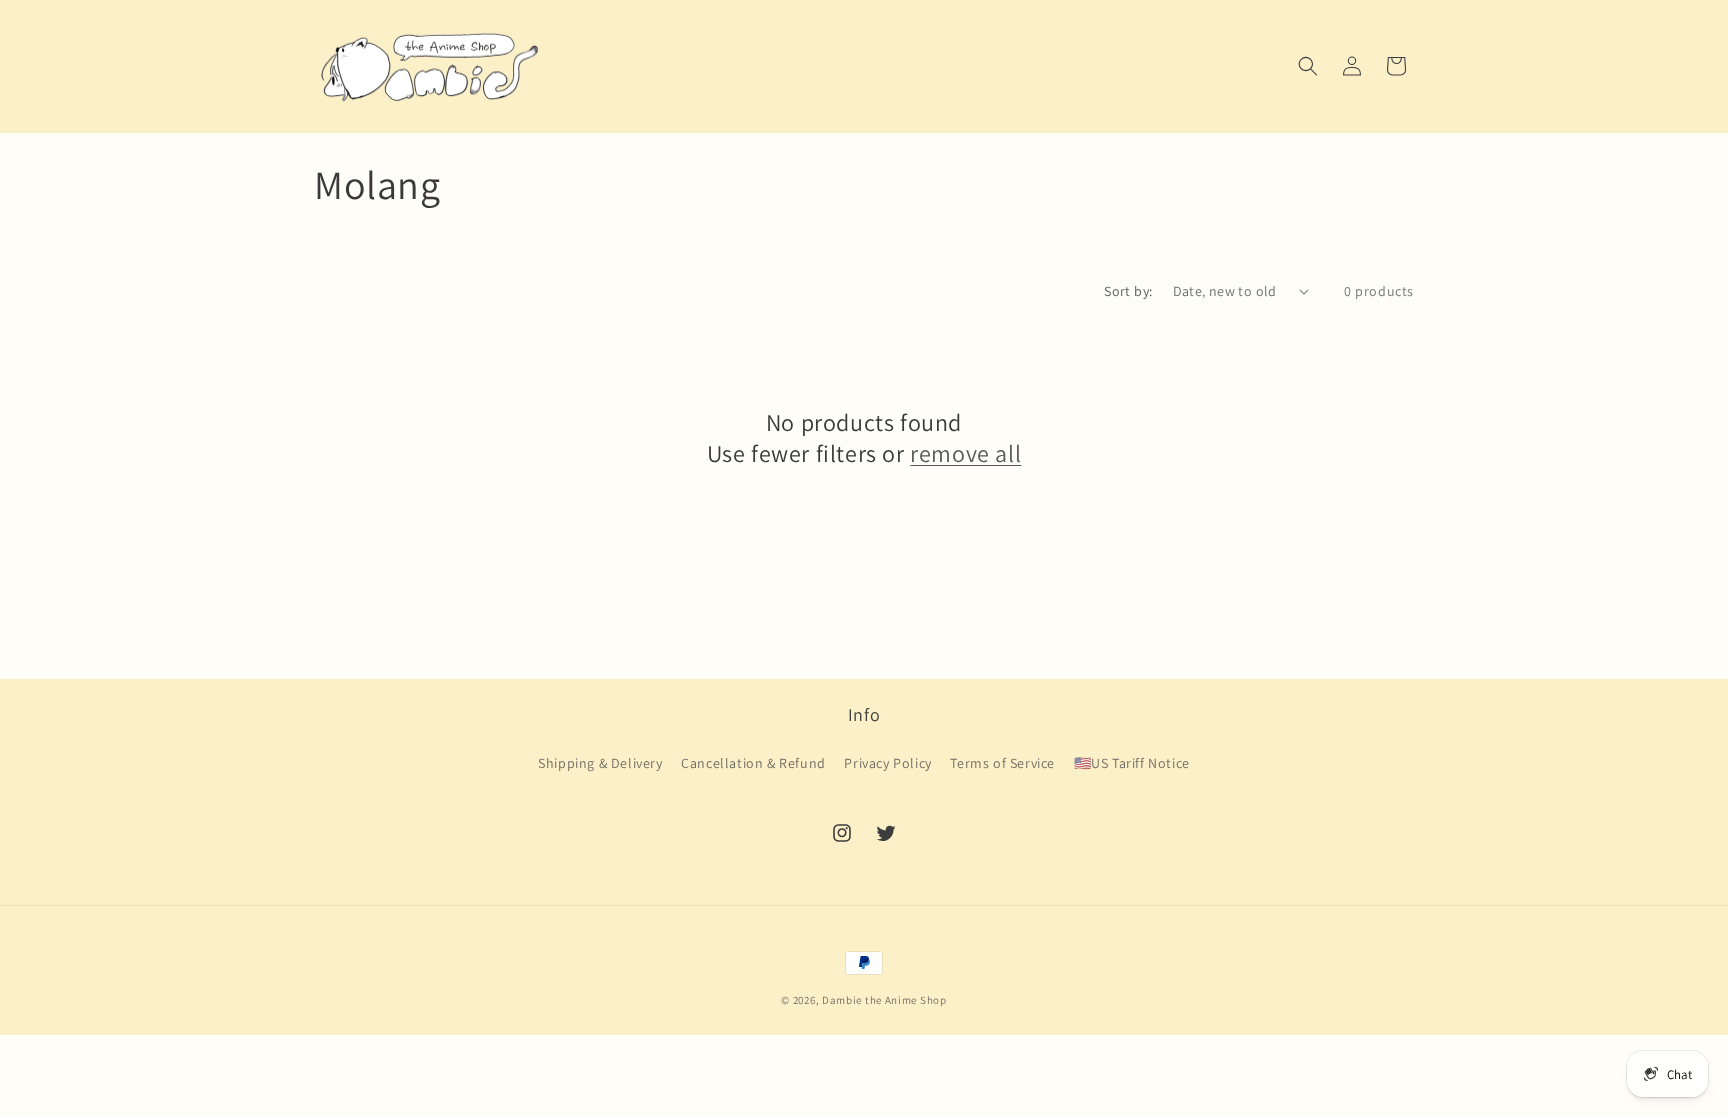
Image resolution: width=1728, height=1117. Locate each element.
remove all (965, 453)
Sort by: (1128, 291)
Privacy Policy (887, 763)
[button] (1308, 66)
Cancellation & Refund (753, 763)
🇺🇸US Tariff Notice (1132, 763)
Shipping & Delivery (600, 763)
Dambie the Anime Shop (884, 1000)
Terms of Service (1002, 763)
